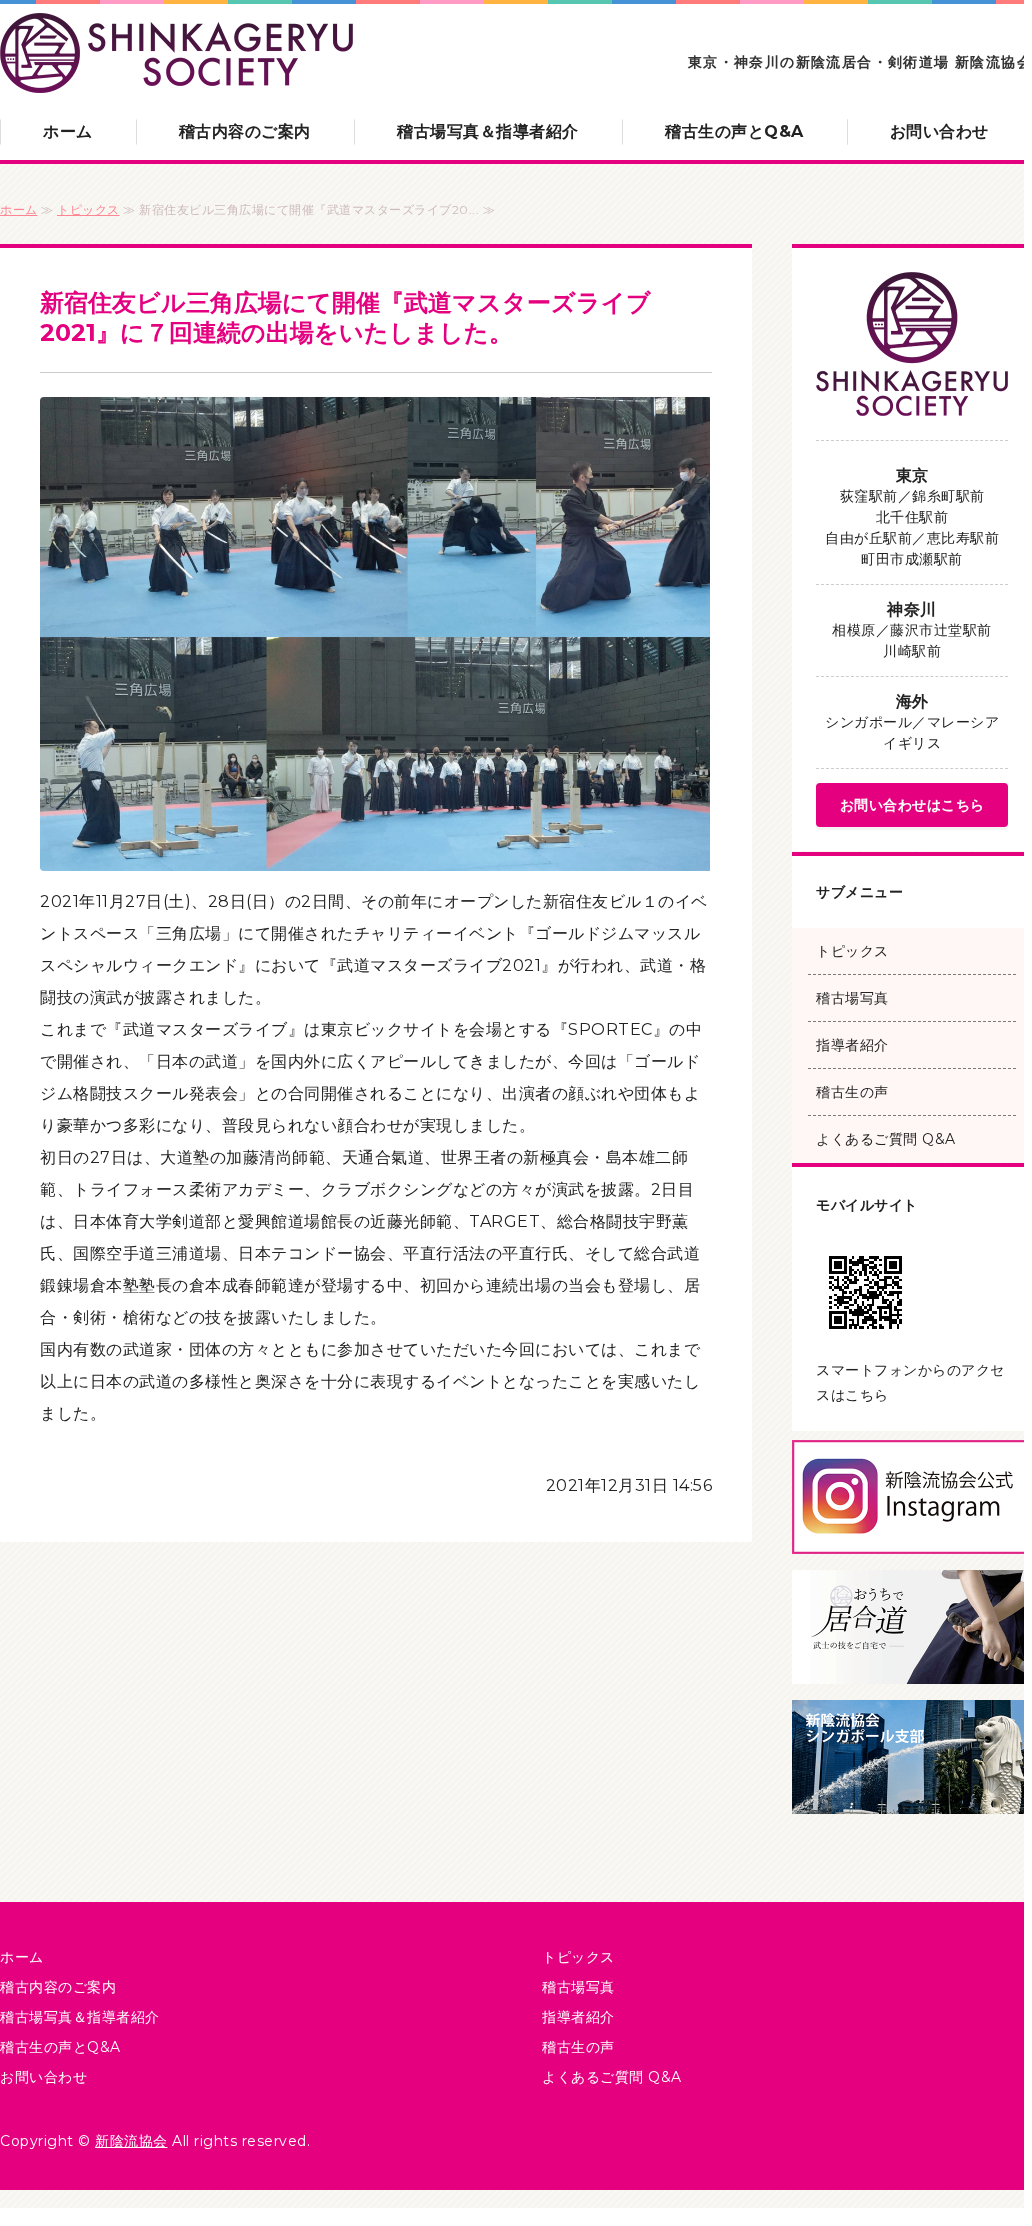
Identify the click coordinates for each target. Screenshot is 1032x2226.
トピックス (88, 209)
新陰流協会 (131, 2141)
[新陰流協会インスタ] (912, 1537)
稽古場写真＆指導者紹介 (488, 131)
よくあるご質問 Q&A (886, 1139)
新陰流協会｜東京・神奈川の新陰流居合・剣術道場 (176, 54)
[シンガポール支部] (912, 1797)
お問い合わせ (939, 131)
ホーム (68, 131)
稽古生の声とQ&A (734, 131)
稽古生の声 (852, 1092)
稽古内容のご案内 (245, 131)
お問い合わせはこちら (912, 805)
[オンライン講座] (912, 1667)
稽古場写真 (852, 998)
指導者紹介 (852, 1045)
